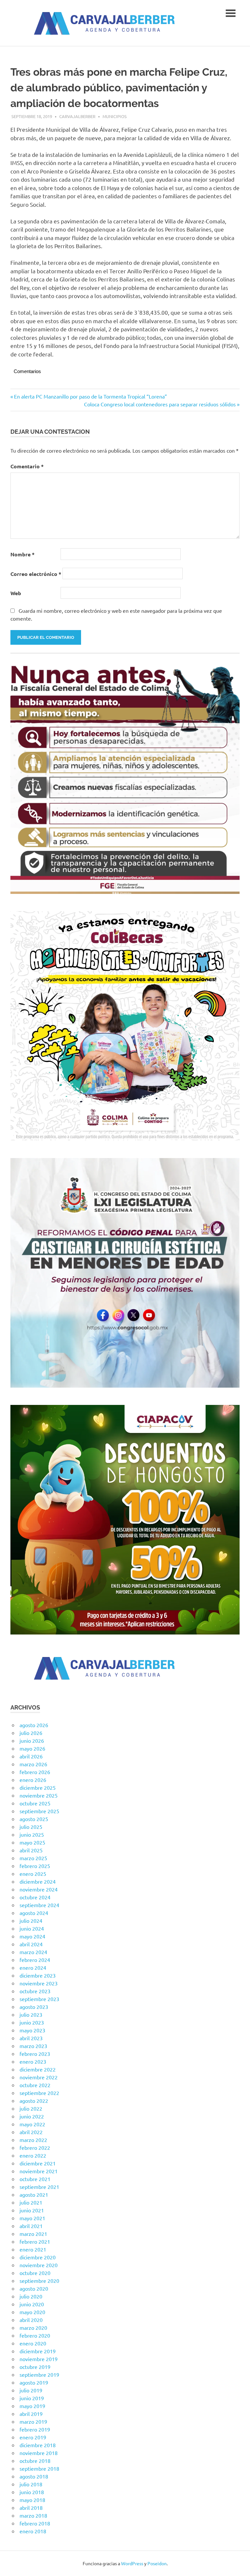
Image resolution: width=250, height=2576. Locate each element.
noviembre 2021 (39, 2171)
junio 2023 (32, 2022)
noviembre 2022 (39, 2077)
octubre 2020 (35, 2273)
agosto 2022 (34, 2101)
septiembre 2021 (39, 2187)
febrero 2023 (35, 2054)
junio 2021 (32, 2210)
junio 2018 (32, 2492)
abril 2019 (31, 2414)
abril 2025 (31, 1850)
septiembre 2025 (39, 1811)
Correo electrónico (36, 574)
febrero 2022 (35, 2147)
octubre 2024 (35, 1897)
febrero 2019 (35, 2429)
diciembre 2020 (38, 2257)
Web (16, 593)
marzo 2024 (33, 1952)
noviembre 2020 (39, 2265)
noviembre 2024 (39, 1889)
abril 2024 (31, 1944)
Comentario (27, 466)
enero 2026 (33, 1780)
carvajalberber (77, 116)
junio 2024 (32, 1928)
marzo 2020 (33, 2327)
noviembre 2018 (39, 2453)
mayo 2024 (32, 1936)
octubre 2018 (35, 2461)
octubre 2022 (35, 2085)
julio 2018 (31, 2484)
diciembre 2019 (38, 2351)
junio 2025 (32, 1834)
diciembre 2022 (38, 2069)
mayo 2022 (32, 2124)
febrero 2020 (35, 2335)
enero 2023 (33, 2061)
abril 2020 (31, 2320)
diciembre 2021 (38, 2163)
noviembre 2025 (39, 1795)
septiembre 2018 (39, 2468)
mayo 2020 (32, 2312)
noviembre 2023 (39, 1983)
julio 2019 (31, 2390)
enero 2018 (33, 2531)
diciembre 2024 (38, 1881)
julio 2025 (31, 1827)
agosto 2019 (34, 2382)
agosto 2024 (34, 1913)
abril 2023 (31, 2038)
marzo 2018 (33, 2515)
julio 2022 (31, 2108)
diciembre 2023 (38, 1975)
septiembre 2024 (39, 1905)
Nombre (22, 554)
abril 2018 (31, 2508)
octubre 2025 (35, 1803)
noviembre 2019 (39, 2359)
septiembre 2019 (39, 2374)
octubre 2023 (35, 1991)
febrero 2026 (35, 1772)
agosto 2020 (34, 2288)
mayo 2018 (32, 2500)
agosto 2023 (34, 2007)
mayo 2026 (32, 1748)
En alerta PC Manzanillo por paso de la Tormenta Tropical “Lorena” (90, 396)
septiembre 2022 (39, 2093)
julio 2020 (31, 2296)
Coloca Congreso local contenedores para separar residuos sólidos (160, 404)
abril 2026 (31, 1756)
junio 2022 (32, 2116)
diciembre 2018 (38, 2445)
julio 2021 (31, 2202)
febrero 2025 (35, 1866)
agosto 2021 (34, 2194)
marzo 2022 (33, 2140)
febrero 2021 (35, 2241)
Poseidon (157, 2563)
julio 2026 (31, 1733)
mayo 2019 (32, 2406)
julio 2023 (31, 2014)
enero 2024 (33, 1967)
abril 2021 (31, 2226)
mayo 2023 (32, 2030)
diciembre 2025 (38, 1787)
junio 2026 (32, 1740)
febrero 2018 (35, 2523)
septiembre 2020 (39, 2281)
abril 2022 (31, 2132)
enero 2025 (33, 1874)
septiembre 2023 (39, 1999)
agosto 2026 (34, 1725)
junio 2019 (32, 2398)
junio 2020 (32, 2304)
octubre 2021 (35, 2179)
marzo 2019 (33, 2421)
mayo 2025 (32, 1842)
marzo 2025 (33, 1858)
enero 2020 (33, 2343)
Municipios (115, 116)
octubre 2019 (35, 2367)
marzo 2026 (33, 1764)
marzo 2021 (33, 2234)
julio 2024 (31, 1921)
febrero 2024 (35, 1960)
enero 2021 (33, 2249)
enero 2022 (33, 2155)
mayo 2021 (32, 2218)
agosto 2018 (34, 2476)
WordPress (132, 2563)
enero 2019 (33, 2437)
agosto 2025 (34, 1819)
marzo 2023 (33, 2046)
